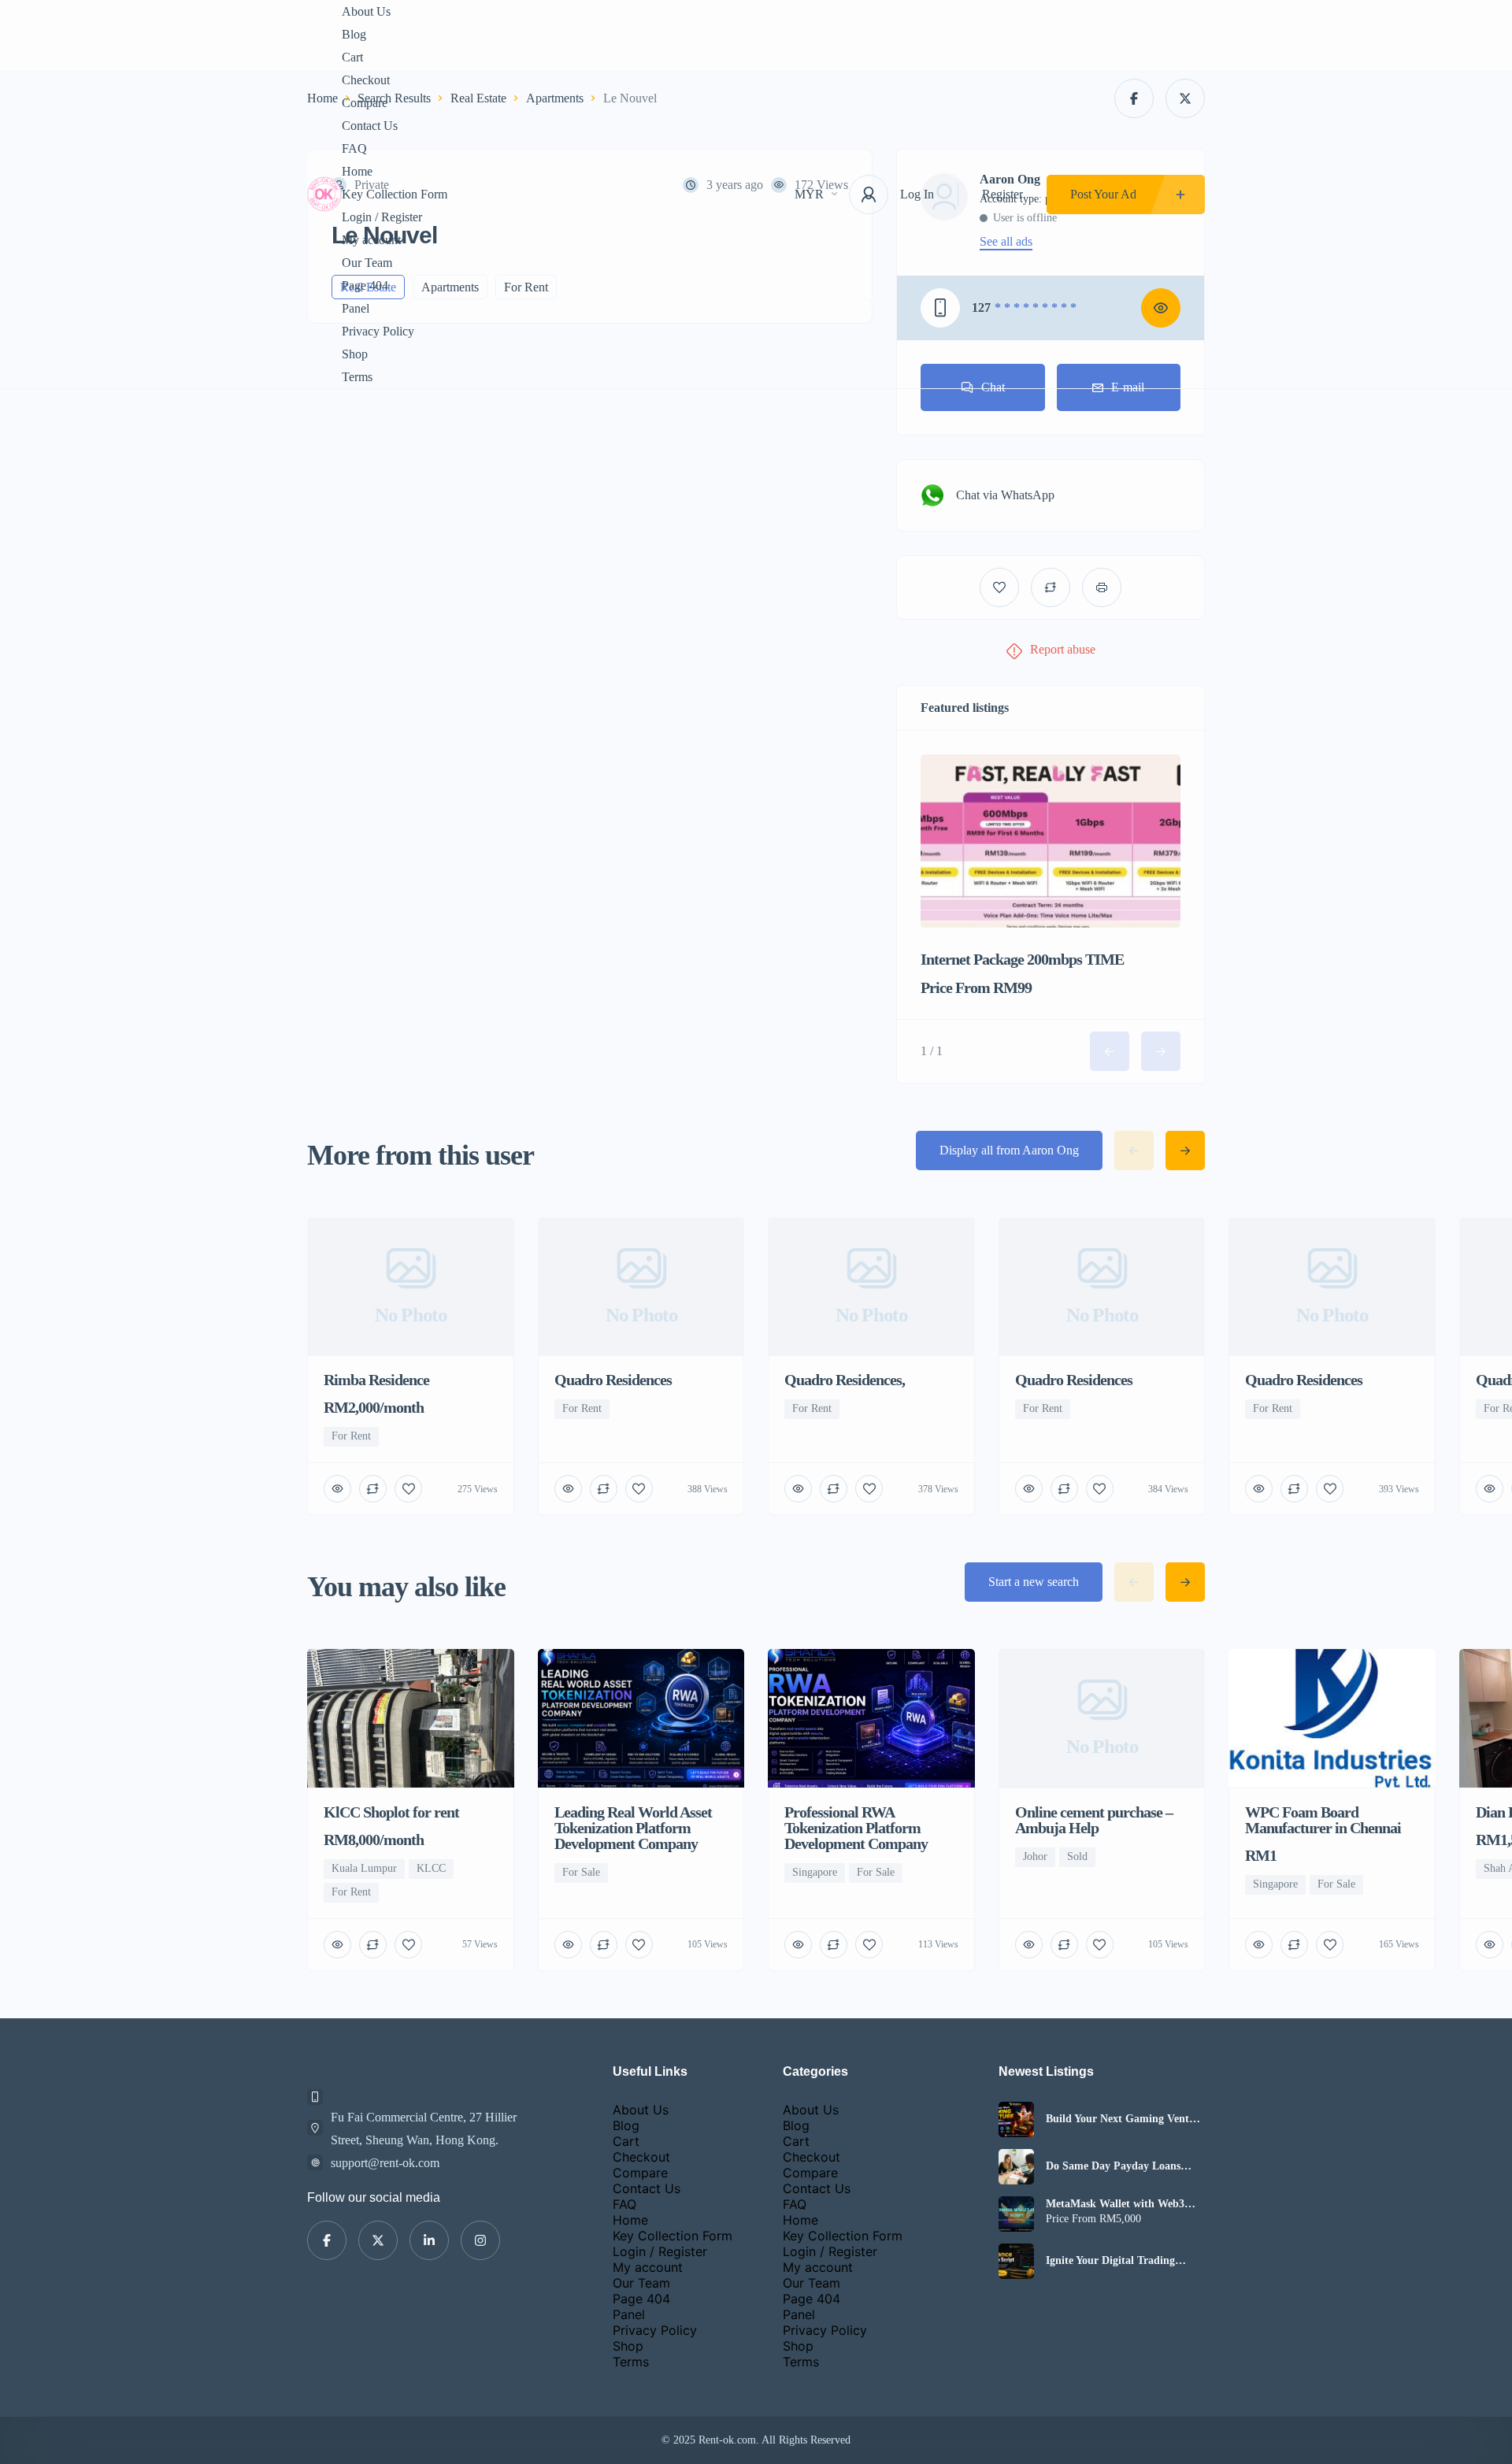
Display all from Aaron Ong (1009, 1150)
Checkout (366, 80)
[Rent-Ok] (324, 194)
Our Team (367, 263)
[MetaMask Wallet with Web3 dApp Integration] (1016, 2214)
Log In (917, 194)
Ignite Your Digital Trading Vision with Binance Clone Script (1125, 2261)
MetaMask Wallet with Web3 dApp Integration (1115, 2204)
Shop (355, 354)
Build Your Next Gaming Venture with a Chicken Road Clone (1125, 2119)
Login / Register (382, 217)
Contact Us (370, 126)
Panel (356, 308)
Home (357, 171)
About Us (366, 11)
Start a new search (1034, 1582)
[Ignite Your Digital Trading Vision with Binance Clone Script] (1016, 2261)
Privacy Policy (378, 331)
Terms (357, 377)
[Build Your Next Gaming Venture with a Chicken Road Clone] (1016, 2119)
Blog (354, 34)
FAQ (354, 148)
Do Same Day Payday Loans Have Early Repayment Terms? (1120, 2166)
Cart (352, 57)
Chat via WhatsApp (1005, 495)
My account (371, 240)
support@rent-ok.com (385, 2163)
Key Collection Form (395, 194)
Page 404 (365, 285)
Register (1002, 194)
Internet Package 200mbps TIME (1022, 959)
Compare (365, 103)
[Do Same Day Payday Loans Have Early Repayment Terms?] (1016, 2167)
